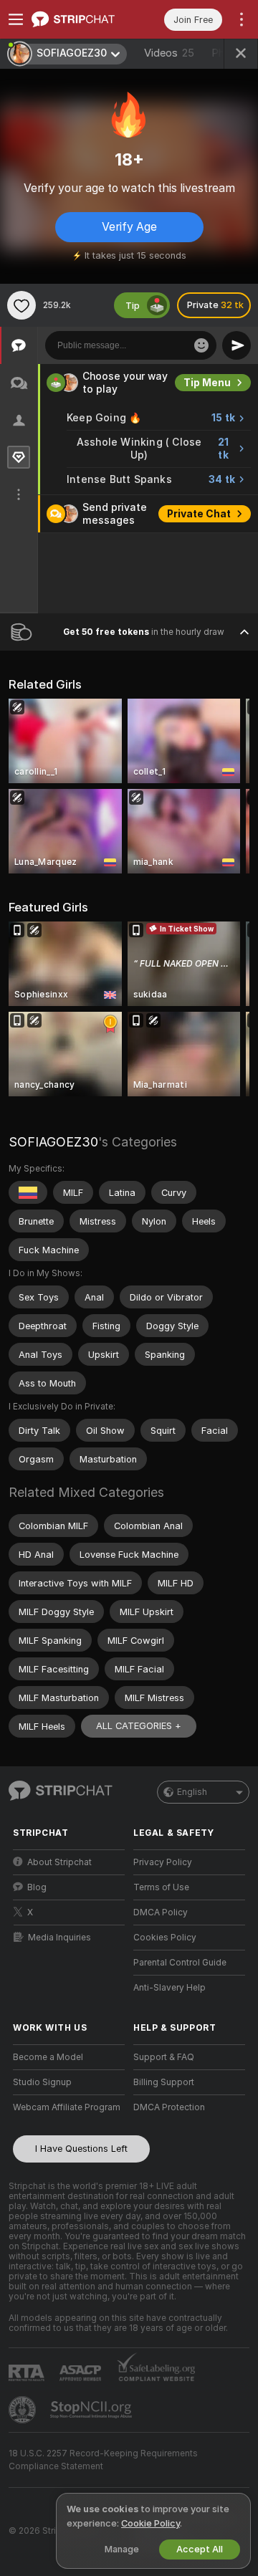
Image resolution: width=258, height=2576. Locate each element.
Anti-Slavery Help (169, 1988)
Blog (37, 1887)
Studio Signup (42, 2082)
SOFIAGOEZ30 (53, 1142)
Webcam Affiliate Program (67, 2107)
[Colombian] (28, 1192)
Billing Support (164, 2082)
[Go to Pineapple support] (24, 2410)
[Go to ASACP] (82, 2373)
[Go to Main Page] (80, 19)
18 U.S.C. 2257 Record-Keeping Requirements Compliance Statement (103, 2460)
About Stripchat (59, 1862)
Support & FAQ (164, 2057)
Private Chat (199, 514)
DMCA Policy (161, 1912)
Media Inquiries (59, 1938)
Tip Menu (207, 383)
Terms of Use (161, 1887)
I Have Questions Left (81, 2149)
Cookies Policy (165, 1938)
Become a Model (48, 2057)
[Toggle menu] (16, 19)
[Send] (236, 345)
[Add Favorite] (21, 305)
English (192, 1792)
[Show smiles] (201, 345)
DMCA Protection (169, 2107)
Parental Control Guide (180, 1963)
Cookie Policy (150, 2523)
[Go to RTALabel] (28, 2373)
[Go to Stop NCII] (92, 2410)
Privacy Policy (163, 1862)
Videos (169, 53)
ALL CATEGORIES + (139, 1726)
